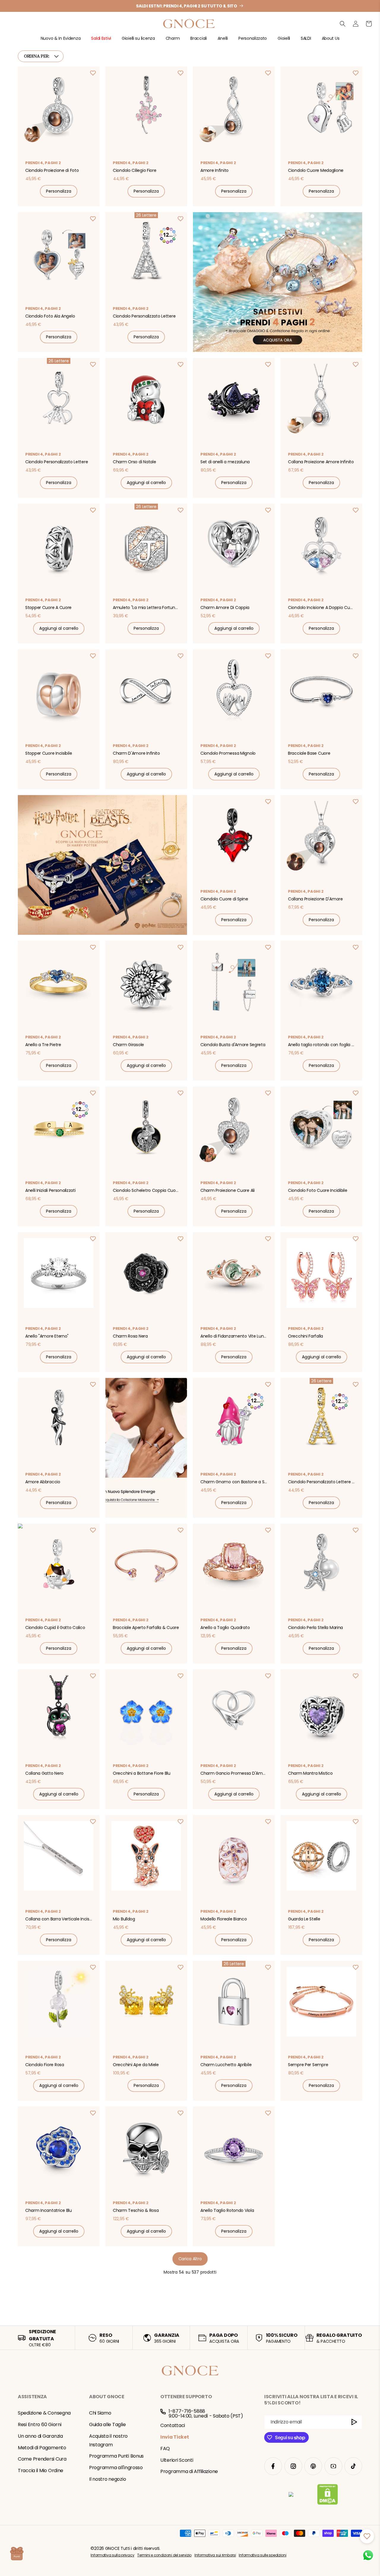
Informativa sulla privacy (112, 2555)
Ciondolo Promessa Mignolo (228, 753)
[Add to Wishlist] (93, 73)
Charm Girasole (128, 1045)
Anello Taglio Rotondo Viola (227, 2210)
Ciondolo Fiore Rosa (45, 2065)
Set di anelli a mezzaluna (225, 462)
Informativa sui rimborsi (215, 2555)
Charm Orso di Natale (134, 462)
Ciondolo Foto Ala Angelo (50, 316)
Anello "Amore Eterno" (47, 1336)
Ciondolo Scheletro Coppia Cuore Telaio (147, 1190)
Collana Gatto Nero (44, 1773)
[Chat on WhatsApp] (368, 2555)
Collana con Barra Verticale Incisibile (59, 1919)
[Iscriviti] (355, 2422)
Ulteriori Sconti (177, 2460)
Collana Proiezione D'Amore (315, 899)
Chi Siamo (100, 2413)
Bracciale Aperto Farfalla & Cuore (146, 1628)
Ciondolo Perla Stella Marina (315, 1628)
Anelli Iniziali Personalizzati (50, 1190)
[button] (61, 41)
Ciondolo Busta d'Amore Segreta (233, 1045)
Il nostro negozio (107, 2479)
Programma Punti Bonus (116, 2456)
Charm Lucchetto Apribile (226, 2065)
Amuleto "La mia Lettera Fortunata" (147, 607)
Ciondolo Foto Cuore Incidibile (318, 1190)
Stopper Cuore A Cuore (48, 607)
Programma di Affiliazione (189, 2471)
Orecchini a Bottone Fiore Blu (142, 1773)
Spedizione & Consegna (44, 2413)
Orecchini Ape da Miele (136, 2065)
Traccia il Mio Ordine (41, 2470)
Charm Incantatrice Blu (49, 2210)
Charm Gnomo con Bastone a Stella (235, 1482)
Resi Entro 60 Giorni (39, 2424)
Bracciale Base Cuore (309, 753)
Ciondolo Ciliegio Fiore (135, 170)
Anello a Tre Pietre (43, 1045)
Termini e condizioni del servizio (164, 2555)
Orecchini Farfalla (305, 1336)
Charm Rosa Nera (130, 1336)
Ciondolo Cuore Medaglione (316, 170)
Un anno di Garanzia (40, 2436)
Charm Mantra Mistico (310, 1773)
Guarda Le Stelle (304, 1919)
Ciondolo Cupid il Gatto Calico (55, 1628)
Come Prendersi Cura (42, 2459)
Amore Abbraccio (43, 1482)
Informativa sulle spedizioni (262, 2555)
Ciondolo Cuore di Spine (224, 899)
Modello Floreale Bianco (224, 1919)
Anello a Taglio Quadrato (225, 1628)
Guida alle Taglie (107, 2424)
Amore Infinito (214, 170)
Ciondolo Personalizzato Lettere (144, 316)
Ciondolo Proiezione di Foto (52, 170)
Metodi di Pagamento (42, 2448)
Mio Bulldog (124, 1919)
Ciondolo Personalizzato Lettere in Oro (322, 1482)
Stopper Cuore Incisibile (49, 753)
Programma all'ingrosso (116, 2468)
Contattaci (173, 2425)
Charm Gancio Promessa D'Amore (235, 1773)
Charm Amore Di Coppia (225, 607)
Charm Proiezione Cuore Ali (228, 1190)
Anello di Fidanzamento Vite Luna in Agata (235, 1336)
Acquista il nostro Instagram (108, 2440)
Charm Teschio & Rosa (136, 2210)
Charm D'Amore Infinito (136, 753)
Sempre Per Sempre (308, 2065)
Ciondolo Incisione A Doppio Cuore (322, 607)
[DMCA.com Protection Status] (328, 2496)
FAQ (165, 2449)
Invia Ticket (175, 2437)
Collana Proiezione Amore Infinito (321, 462)
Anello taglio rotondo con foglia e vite (322, 1045)
